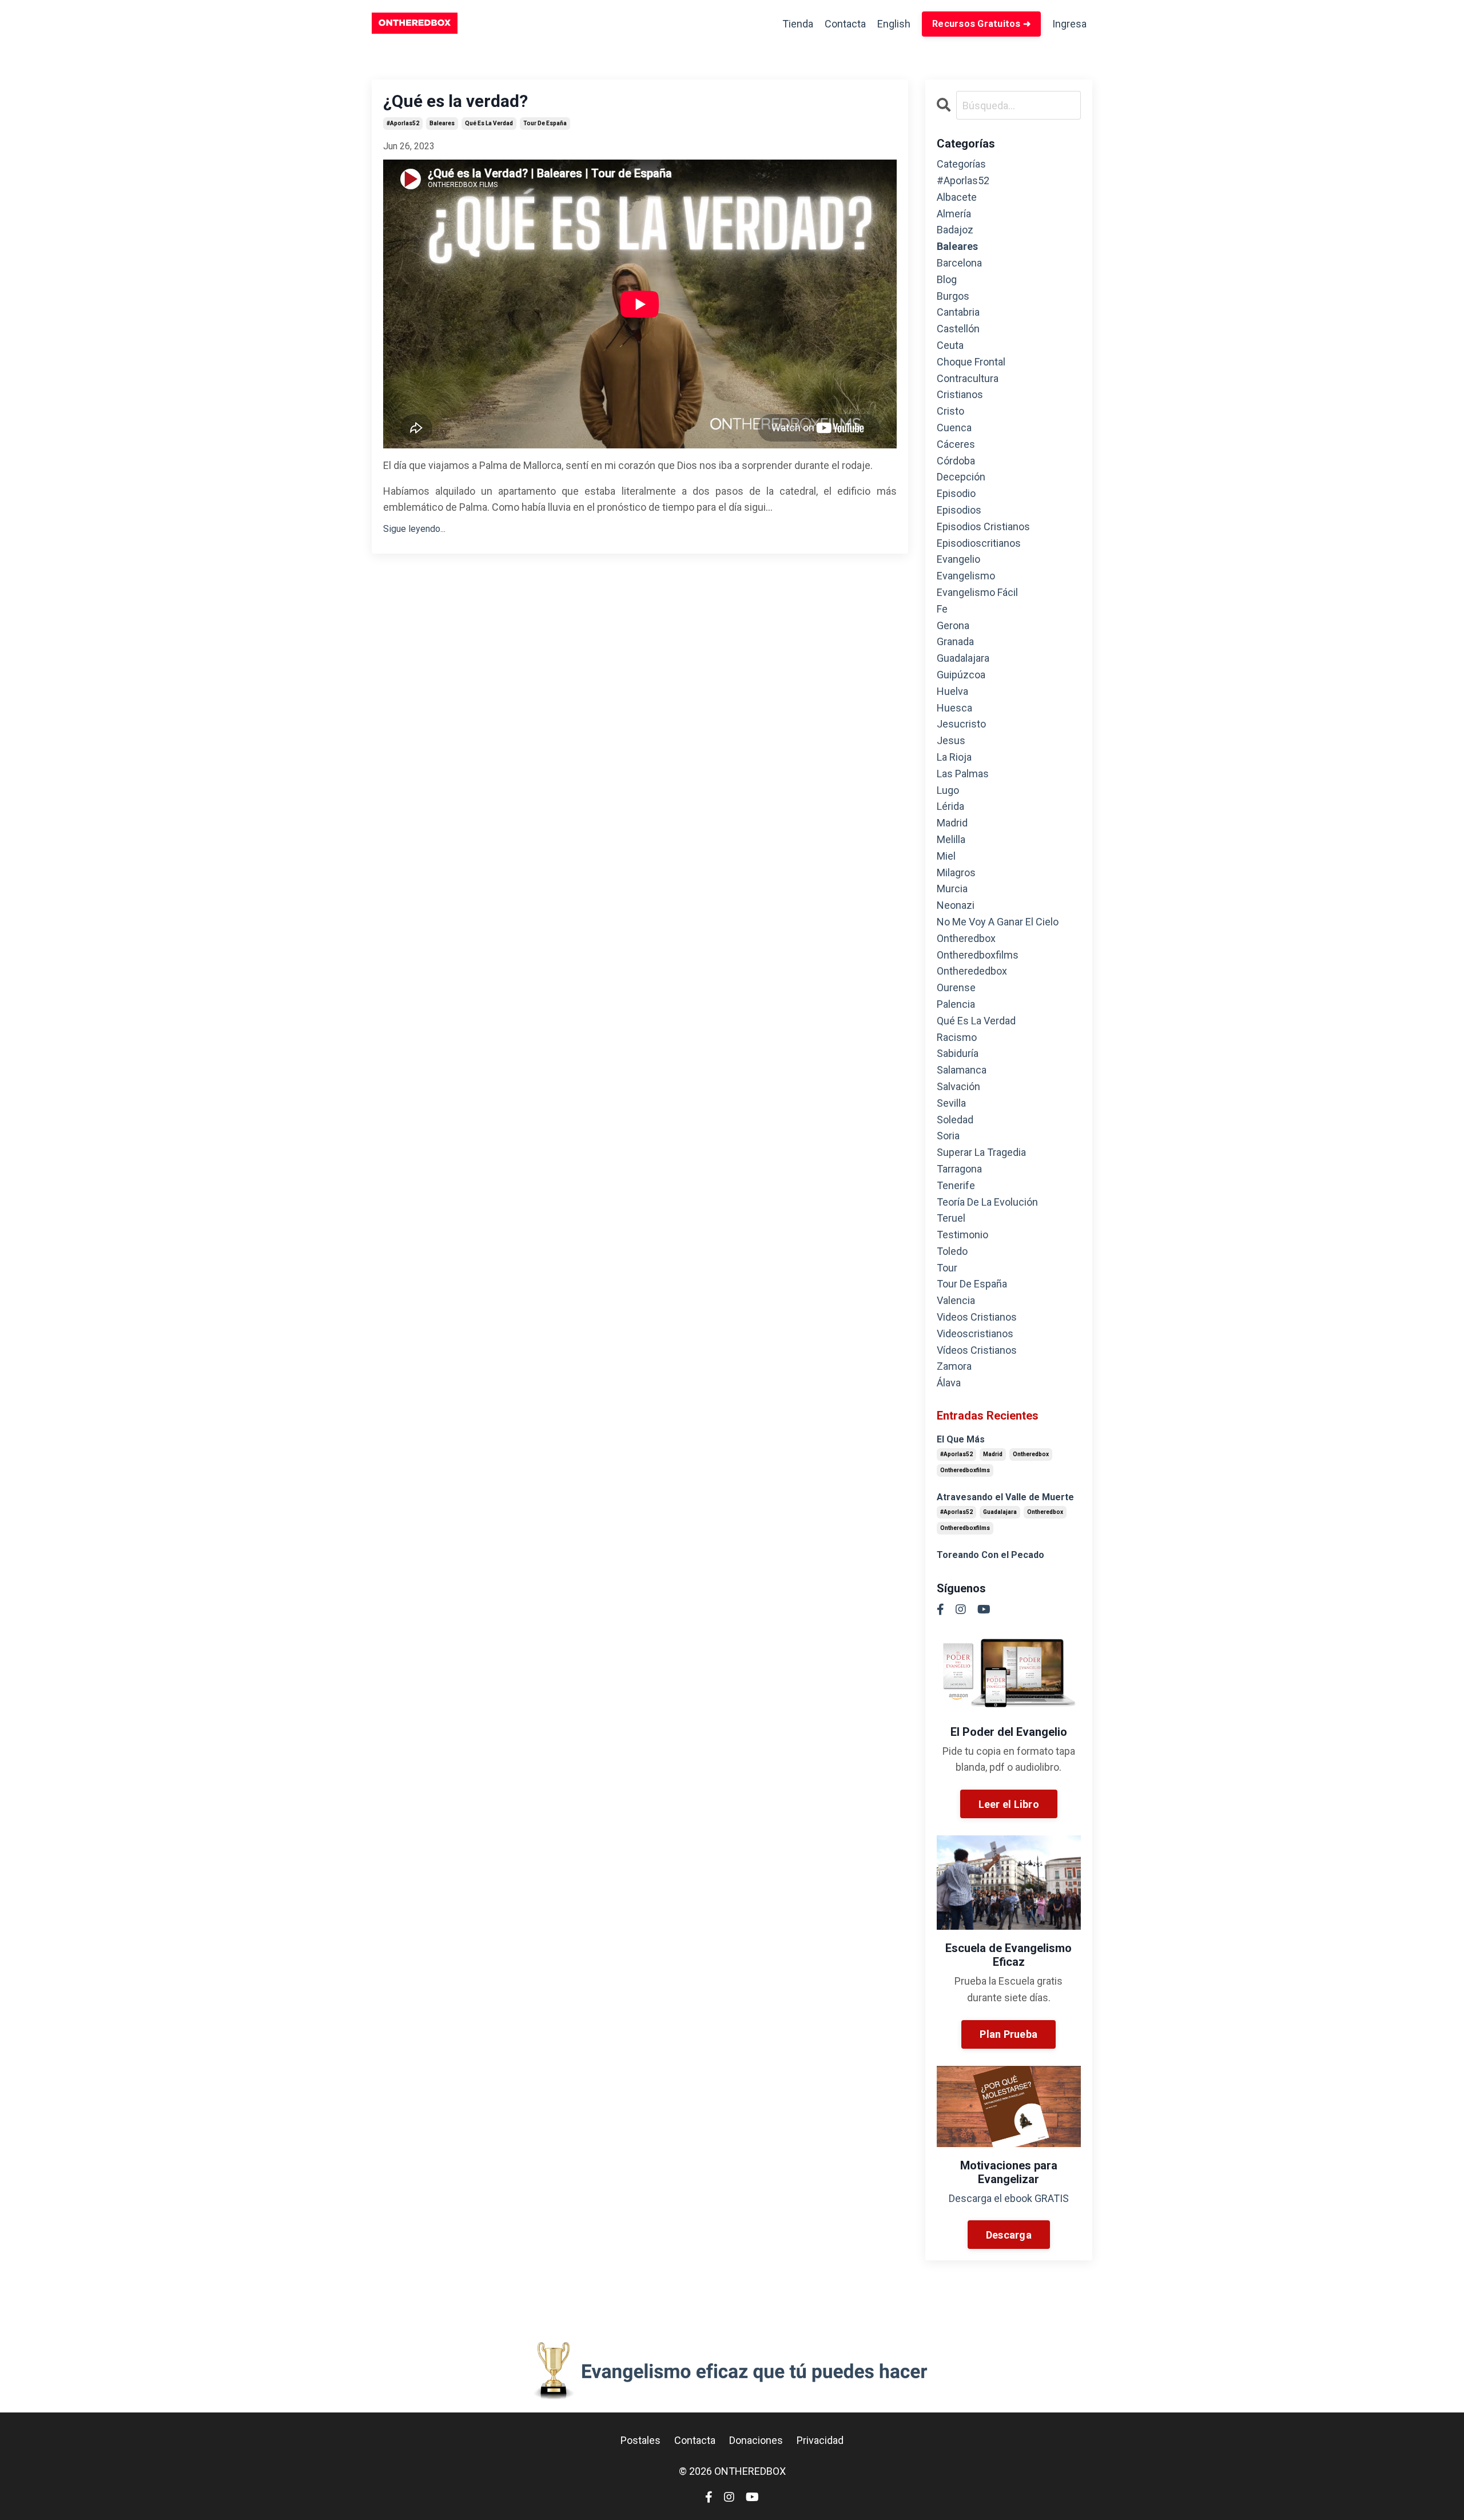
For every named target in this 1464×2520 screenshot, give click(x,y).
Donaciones (756, 2440)
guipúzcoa (961, 675)
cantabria (958, 312)
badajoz (955, 230)
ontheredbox (966, 938)
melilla (951, 839)
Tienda (798, 24)
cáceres (956, 444)
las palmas (963, 774)
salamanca (962, 1070)
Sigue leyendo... (414, 529)
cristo (950, 411)
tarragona (959, 1169)
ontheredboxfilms (978, 955)
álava (949, 1383)
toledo (952, 1251)
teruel (951, 1218)
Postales (640, 2440)
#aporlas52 (403, 123)
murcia (952, 889)
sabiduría (958, 1053)
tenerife (956, 1185)
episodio (956, 493)
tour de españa (545, 123)
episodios (959, 510)
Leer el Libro (1009, 1804)
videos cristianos (977, 1317)
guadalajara (963, 658)
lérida (950, 806)
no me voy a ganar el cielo (998, 922)
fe (942, 609)
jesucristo (961, 724)
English (894, 24)
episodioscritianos (979, 543)
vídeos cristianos (977, 1350)
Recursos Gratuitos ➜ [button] (981, 24)
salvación (958, 1086)
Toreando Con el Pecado (990, 1555)
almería (954, 214)
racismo (957, 1037)
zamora (954, 1366)
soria (948, 1136)
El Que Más (961, 1439)
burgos (953, 296)
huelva (952, 691)
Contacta (845, 24)
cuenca (954, 428)
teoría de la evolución (987, 1202)
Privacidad (820, 2440)
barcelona (959, 263)
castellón (958, 329)
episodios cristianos (983, 526)
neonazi (956, 905)
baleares (442, 123)
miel (946, 856)
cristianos (960, 394)
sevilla (951, 1103)
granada (955, 641)
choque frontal (971, 362)
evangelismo (966, 576)
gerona (953, 625)
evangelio (958, 559)
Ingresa (1069, 24)
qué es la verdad (489, 123)
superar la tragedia (981, 1152)
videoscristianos (975, 1333)
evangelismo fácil (977, 592)
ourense (956, 987)
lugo (948, 790)
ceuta (950, 345)
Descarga (1009, 2235)
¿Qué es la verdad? (455, 101)
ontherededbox (972, 971)
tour (947, 1268)
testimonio (962, 1235)
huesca (954, 708)
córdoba (956, 461)
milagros (956, 873)
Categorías (961, 164)
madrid (952, 823)
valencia (956, 1300)
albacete (957, 197)
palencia (956, 1004)
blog (947, 279)
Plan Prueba (1009, 2034)
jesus (951, 740)
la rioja (954, 757)
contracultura (968, 378)
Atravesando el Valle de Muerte (1005, 1497)
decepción (961, 477)
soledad (955, 1120)
